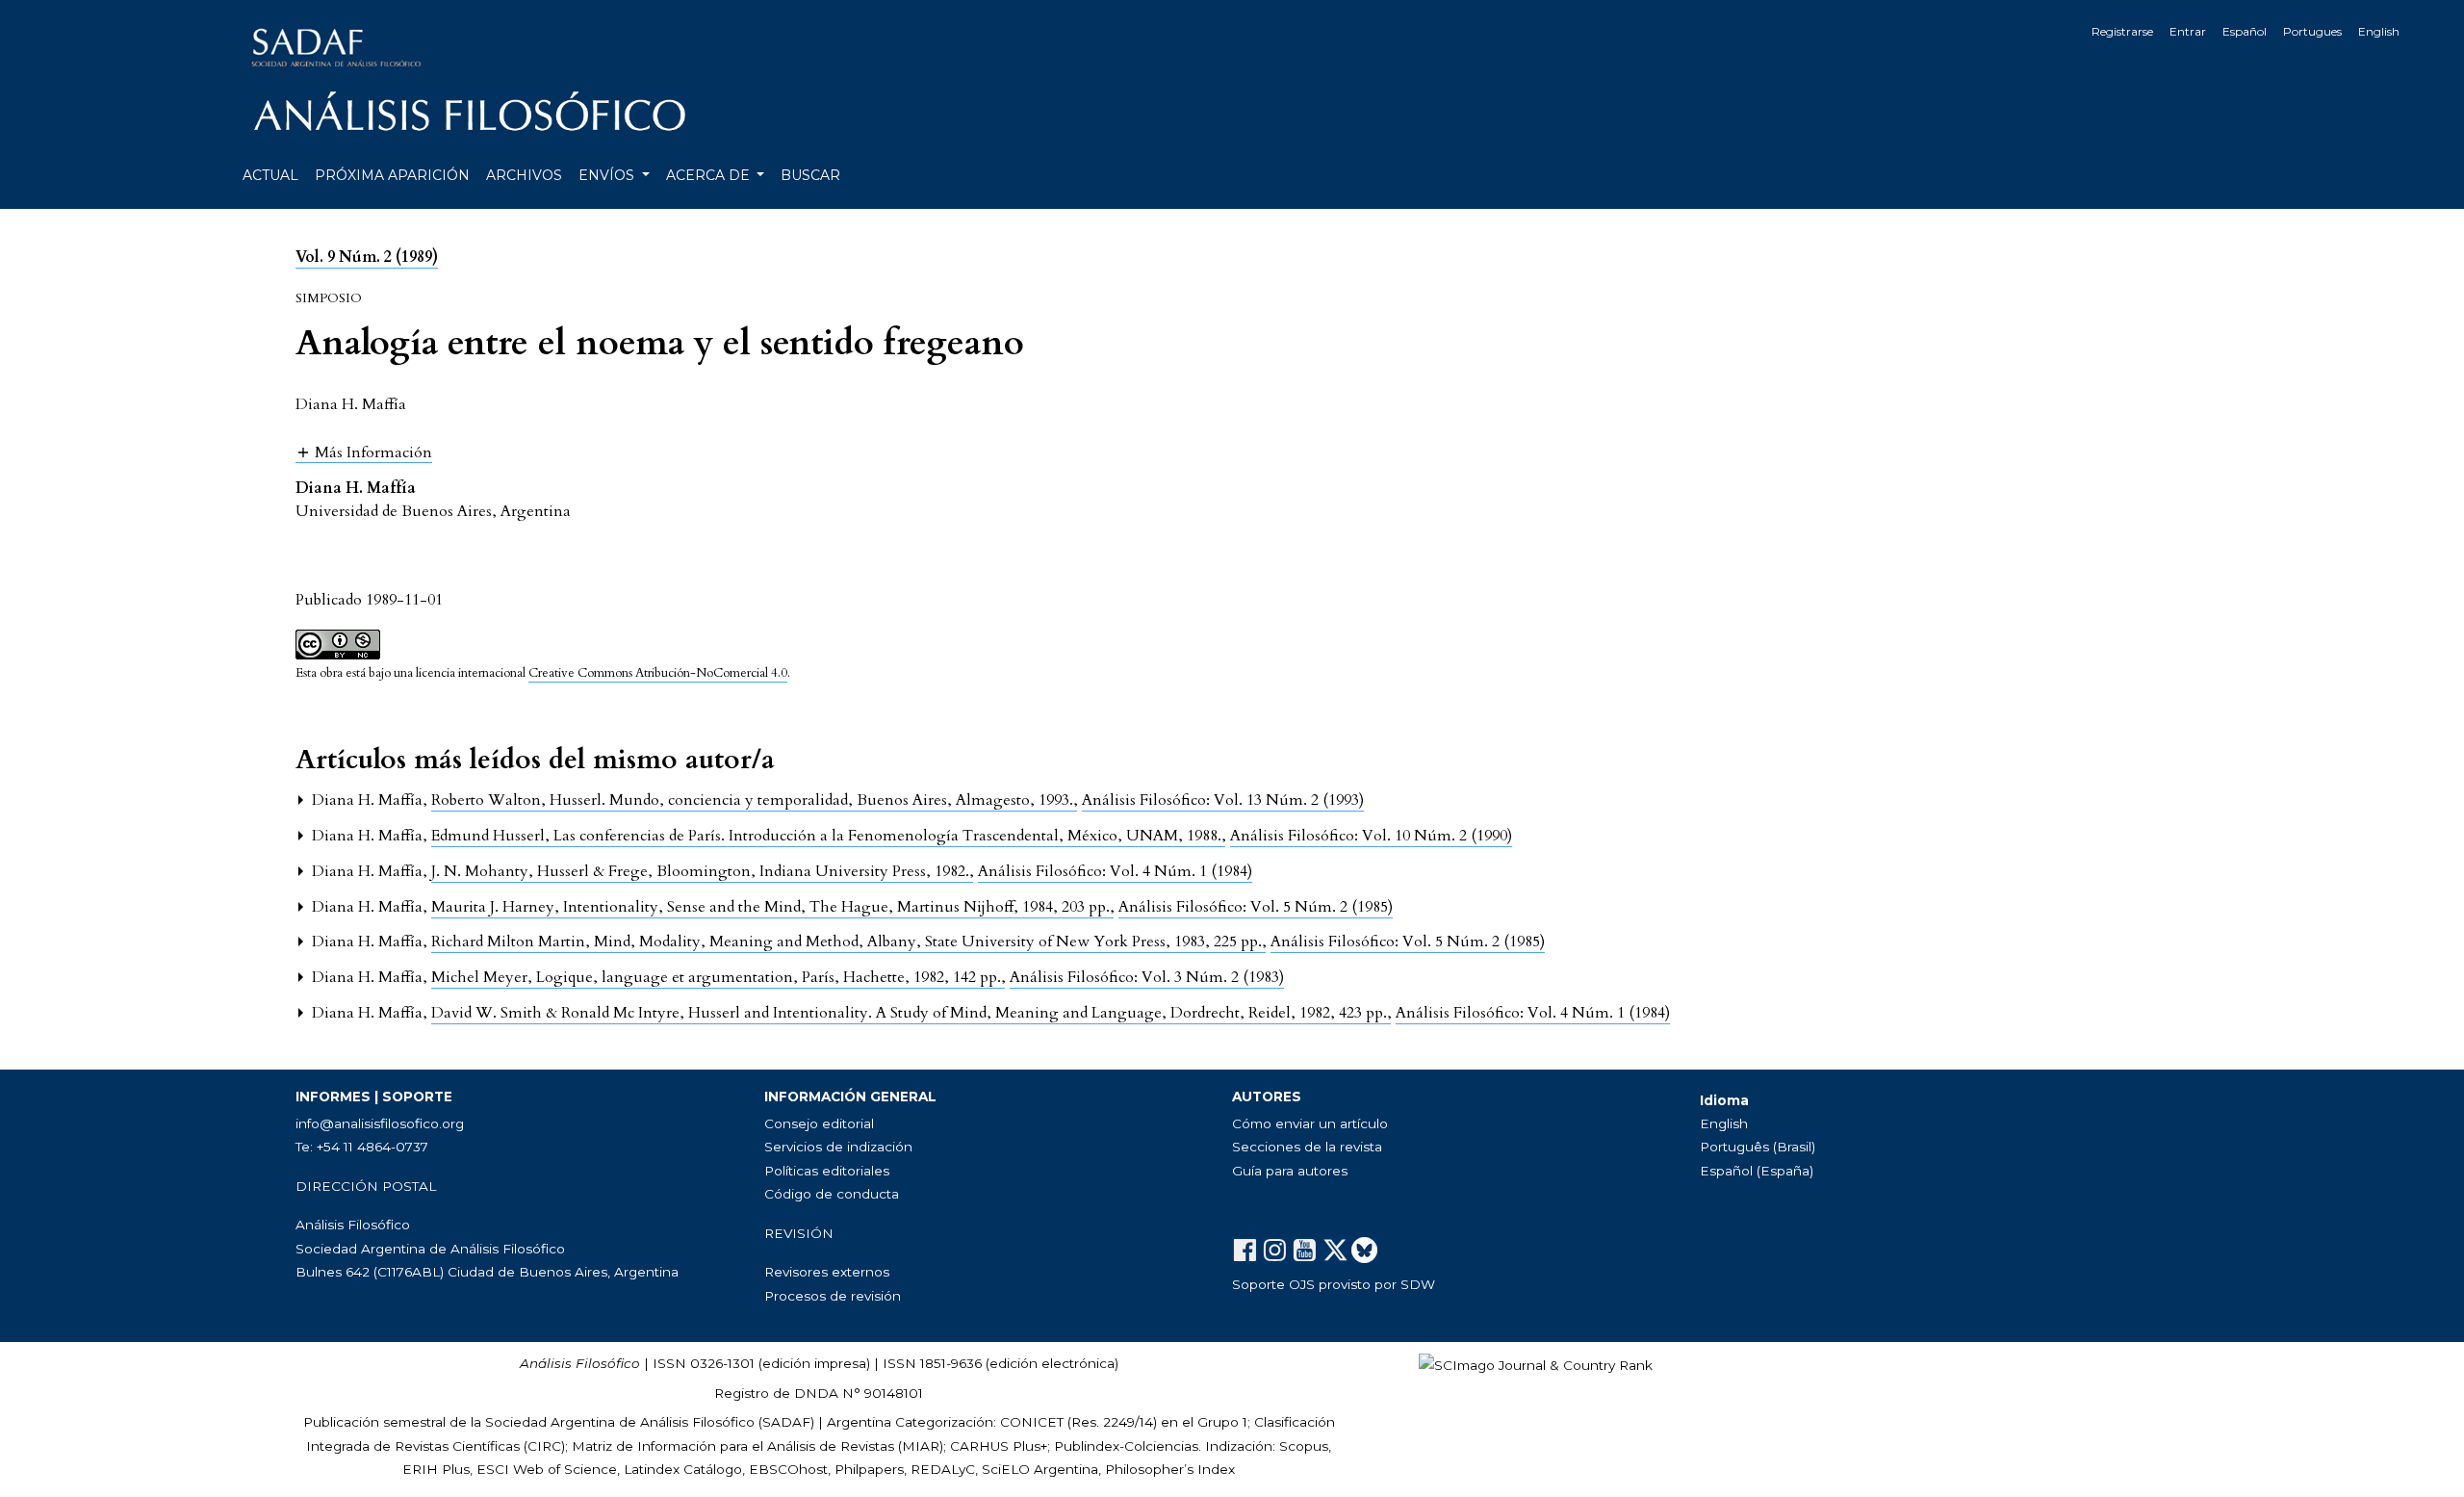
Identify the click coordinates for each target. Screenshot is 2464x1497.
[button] (364, 452)
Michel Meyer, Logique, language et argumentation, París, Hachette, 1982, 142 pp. (718, 977)
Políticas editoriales (827, 1171)
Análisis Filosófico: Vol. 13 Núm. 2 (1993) (1223, 800)
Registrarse (2122, 31)
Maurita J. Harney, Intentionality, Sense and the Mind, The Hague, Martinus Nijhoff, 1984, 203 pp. (772, 907)
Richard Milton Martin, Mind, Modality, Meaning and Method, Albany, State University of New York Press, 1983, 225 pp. (848, 942)
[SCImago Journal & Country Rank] (1536, 1363)
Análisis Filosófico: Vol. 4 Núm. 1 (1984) (1115, 871)
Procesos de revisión (833, 1296)
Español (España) (1757, 1171)
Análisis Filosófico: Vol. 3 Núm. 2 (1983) (1147, 977)
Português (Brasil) (1758, 1147)
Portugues (2312, 31)
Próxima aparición (392, 175)
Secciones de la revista (1307, 1147)
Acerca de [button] (710, 175)
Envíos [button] (608, 175)
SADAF (786, 1422)
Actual (270, 175)
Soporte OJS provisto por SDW (1334, 1284)
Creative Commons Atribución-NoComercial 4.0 (658, 673)
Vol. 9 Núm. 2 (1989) (367, 257)
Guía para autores (1290, 1171)
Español (2245, 31)
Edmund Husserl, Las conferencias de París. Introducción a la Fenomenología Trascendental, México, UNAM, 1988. (828, 836)
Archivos (524, 175)
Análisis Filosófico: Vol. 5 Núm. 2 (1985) (1256, 907)
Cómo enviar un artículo (1310, 1123)
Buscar (810, 175)
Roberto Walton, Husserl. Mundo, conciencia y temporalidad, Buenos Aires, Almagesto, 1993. (754, 800)
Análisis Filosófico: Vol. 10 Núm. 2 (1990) (1371, 836)
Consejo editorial (819, 1123)
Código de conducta (832, 1194)
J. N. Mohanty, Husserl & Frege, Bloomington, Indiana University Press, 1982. (702, 871)
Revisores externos (827, 1272)
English (2379, 31)
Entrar (2188, 31)
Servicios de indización (838, 1147)
